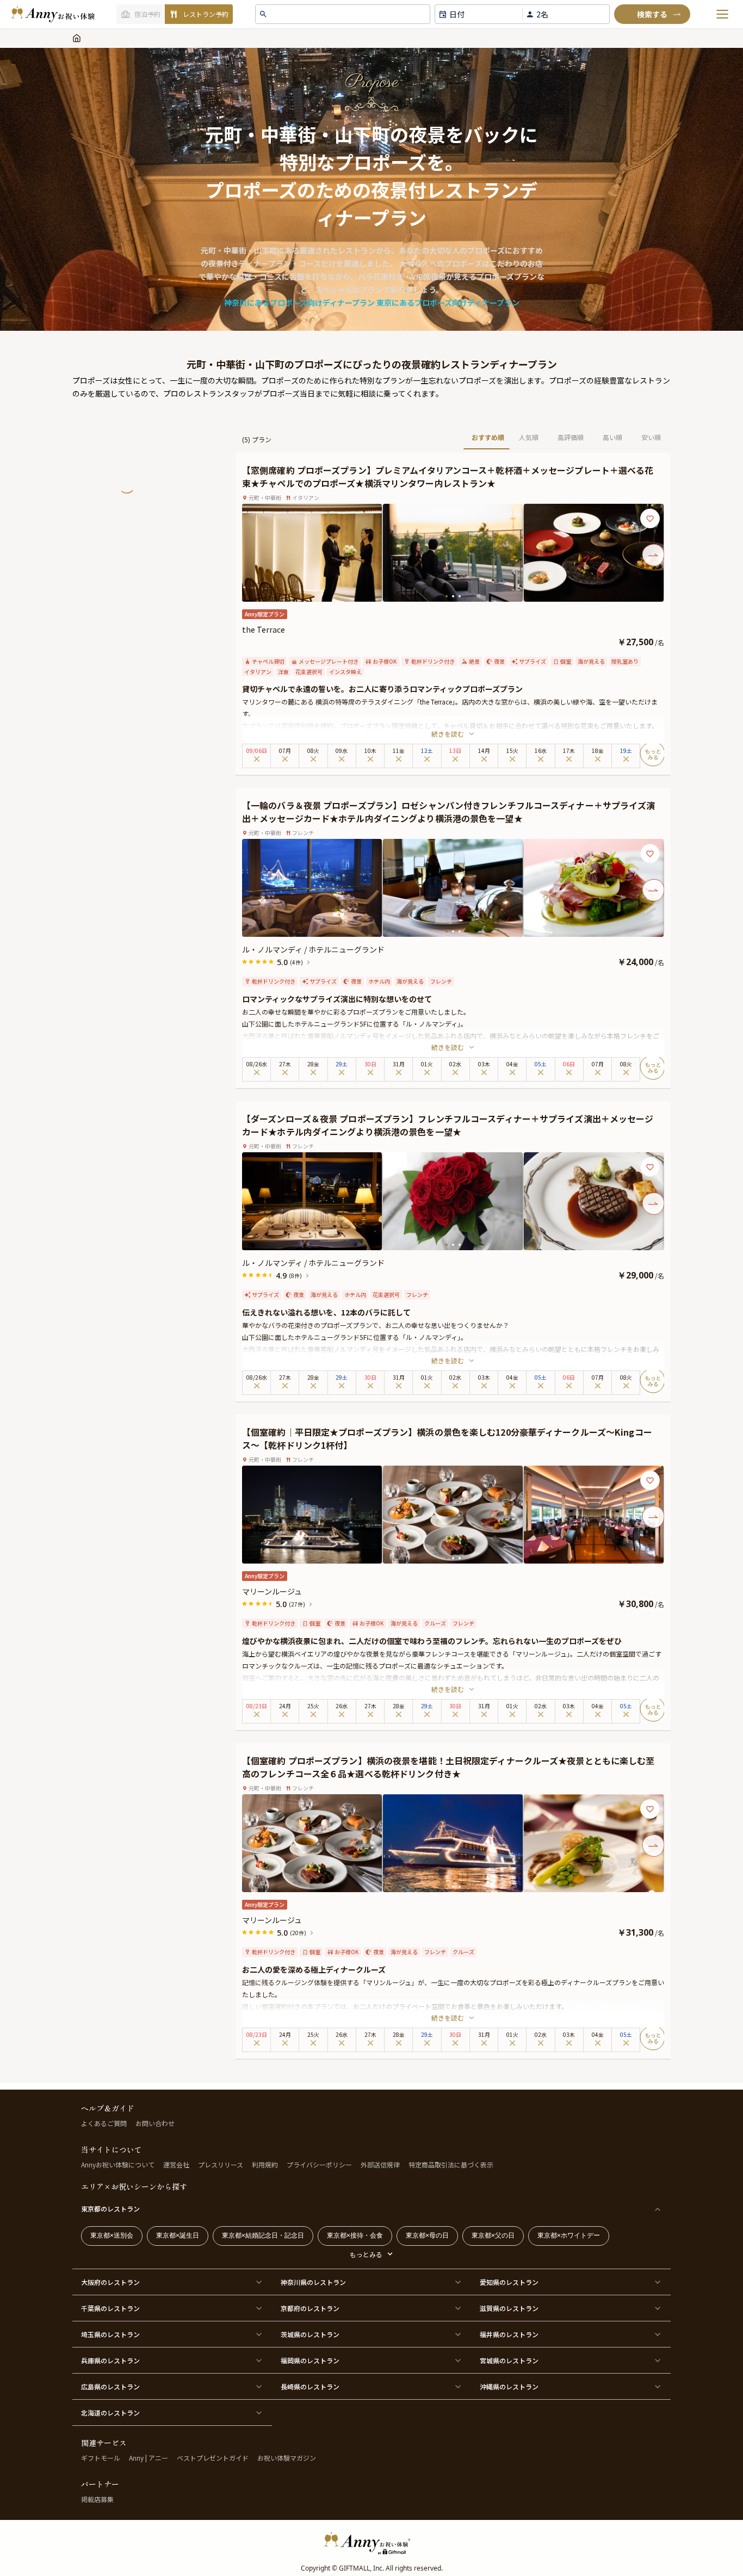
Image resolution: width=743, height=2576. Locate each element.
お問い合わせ (155, 2123)
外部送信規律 (380, 2164)
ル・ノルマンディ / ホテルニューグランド (313, 949)
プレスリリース (221, 2164)
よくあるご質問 (104, 2123)
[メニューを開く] (722, 14)
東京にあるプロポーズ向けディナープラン (448, 302)
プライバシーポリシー (319, 2164)
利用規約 (265, 2164)
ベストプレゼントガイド (213, 2458)
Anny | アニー (148, 2458)
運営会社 (176, 2164)
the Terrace (264, 629)
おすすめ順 (488, 437)
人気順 (529, 437)
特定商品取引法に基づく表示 (451, 2164)
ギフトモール (101, 2458)
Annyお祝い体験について (118, 2164)
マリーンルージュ (272, 1591)
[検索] (652, 14)
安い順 (651, 437)
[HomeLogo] (371, 2543)
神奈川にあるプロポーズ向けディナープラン (299, 302)
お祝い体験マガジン (287, 2458)
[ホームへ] (53, 14)
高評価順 (571, 437)
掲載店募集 (97, 2499)
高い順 (612, 437)
